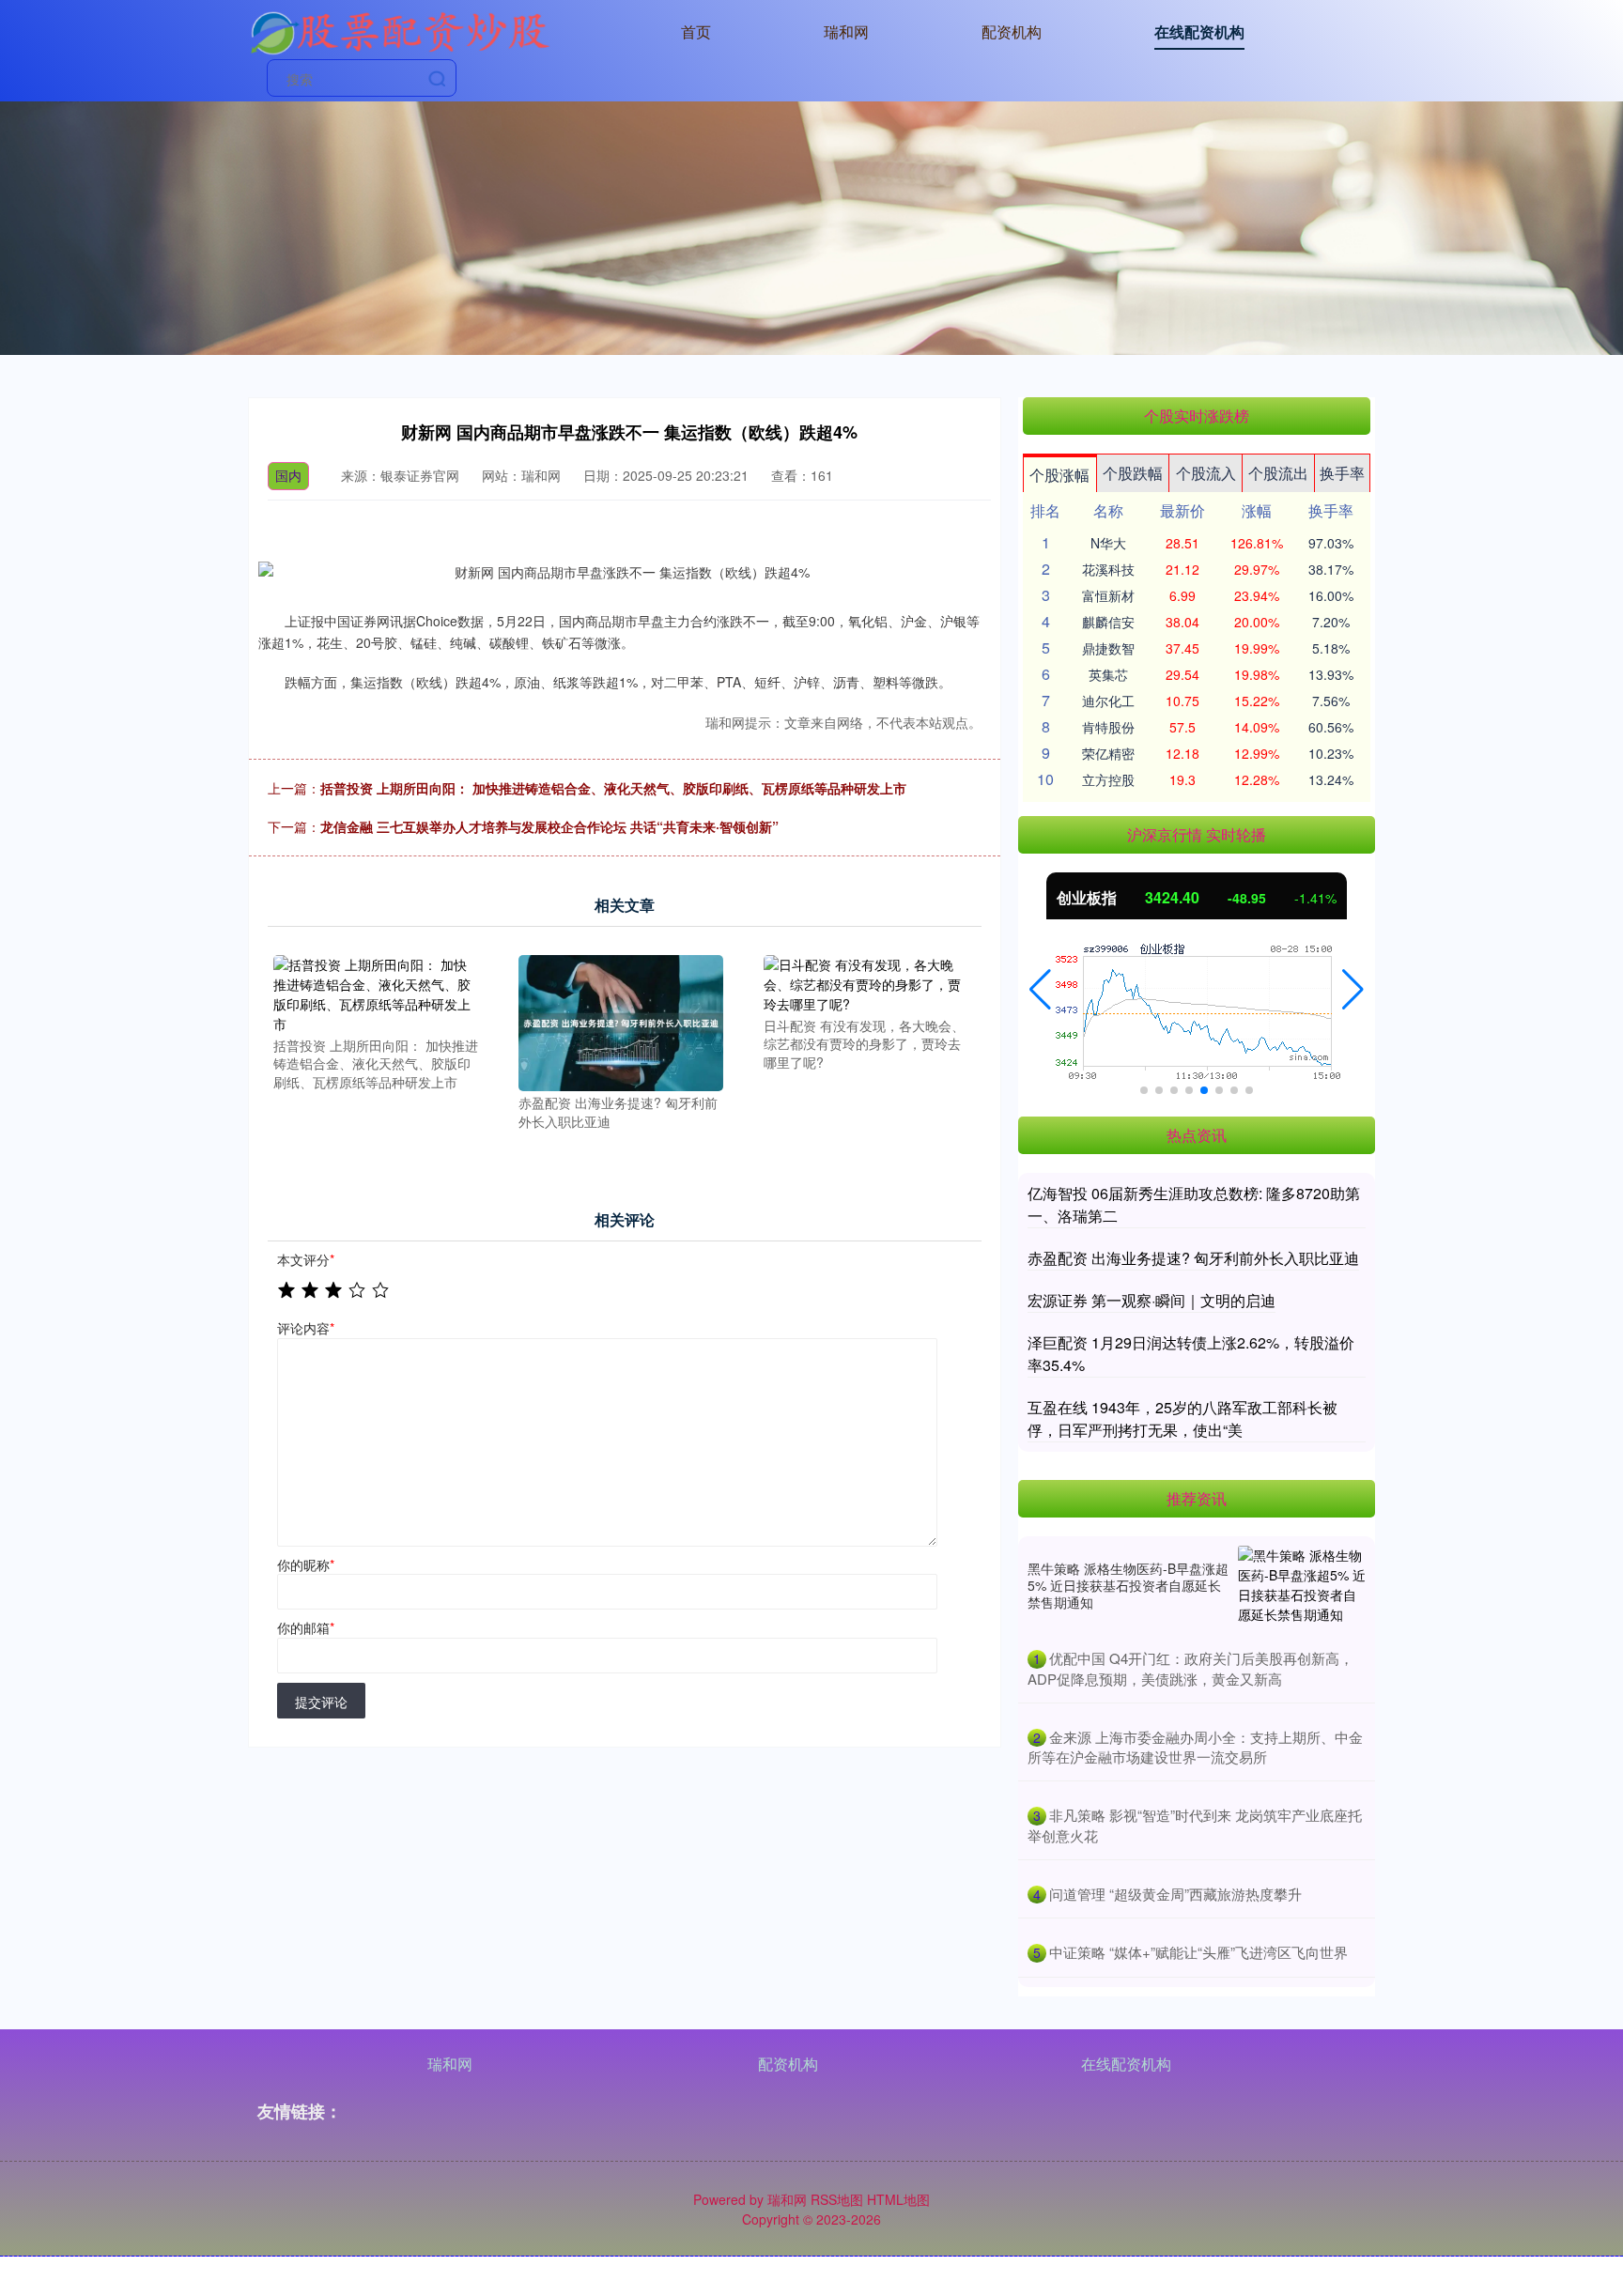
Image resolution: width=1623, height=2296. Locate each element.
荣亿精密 (1108, 753)
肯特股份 (1108, 727)
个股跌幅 (1133, 473)
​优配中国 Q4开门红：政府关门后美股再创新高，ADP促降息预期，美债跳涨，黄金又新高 (1190, 1668)
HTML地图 (898, 2199)
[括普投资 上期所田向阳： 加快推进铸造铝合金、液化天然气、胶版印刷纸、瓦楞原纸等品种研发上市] (376, 992)
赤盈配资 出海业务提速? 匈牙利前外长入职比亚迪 (1193, 1258)
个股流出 (1278, 473)
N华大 (1108, 543)
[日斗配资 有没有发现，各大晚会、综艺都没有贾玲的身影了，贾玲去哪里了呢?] (866, 982)
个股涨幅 (1059, 475)
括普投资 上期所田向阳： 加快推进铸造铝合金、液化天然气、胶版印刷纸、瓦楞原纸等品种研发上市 (613, 788)
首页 (696, 31)
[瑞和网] (399, 30)
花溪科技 (1108, 569)
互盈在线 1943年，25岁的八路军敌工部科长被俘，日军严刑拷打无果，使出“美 (1182, 1418)
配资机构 (1012, 31)
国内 (288, 475)
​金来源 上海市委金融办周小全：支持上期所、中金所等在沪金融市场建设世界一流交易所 (1195, 1747)
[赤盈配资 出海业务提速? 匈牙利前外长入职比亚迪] (621, 1021)
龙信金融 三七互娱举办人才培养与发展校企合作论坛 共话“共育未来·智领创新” (549, 826)
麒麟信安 (1108, 622)
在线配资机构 (1199, 31)
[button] (1040, 990)
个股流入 (1206, 473)
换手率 (1342, 473)
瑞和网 (846, 31)
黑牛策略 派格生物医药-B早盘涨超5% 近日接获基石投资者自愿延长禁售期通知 (1128, 1585)
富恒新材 (1108, 595)
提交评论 (321, 1702)
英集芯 (1108, 674)
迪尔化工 (1108, 701)
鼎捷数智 (1108, 648)
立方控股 (1108, 779)
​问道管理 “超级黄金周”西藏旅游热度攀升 (1175, 1894)
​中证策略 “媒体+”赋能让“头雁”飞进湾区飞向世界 (1198, 1952)
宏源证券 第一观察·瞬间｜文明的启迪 (1152, 1300)
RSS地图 (837, 2199)
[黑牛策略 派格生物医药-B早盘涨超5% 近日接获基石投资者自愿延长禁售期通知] (1302, 1585)
